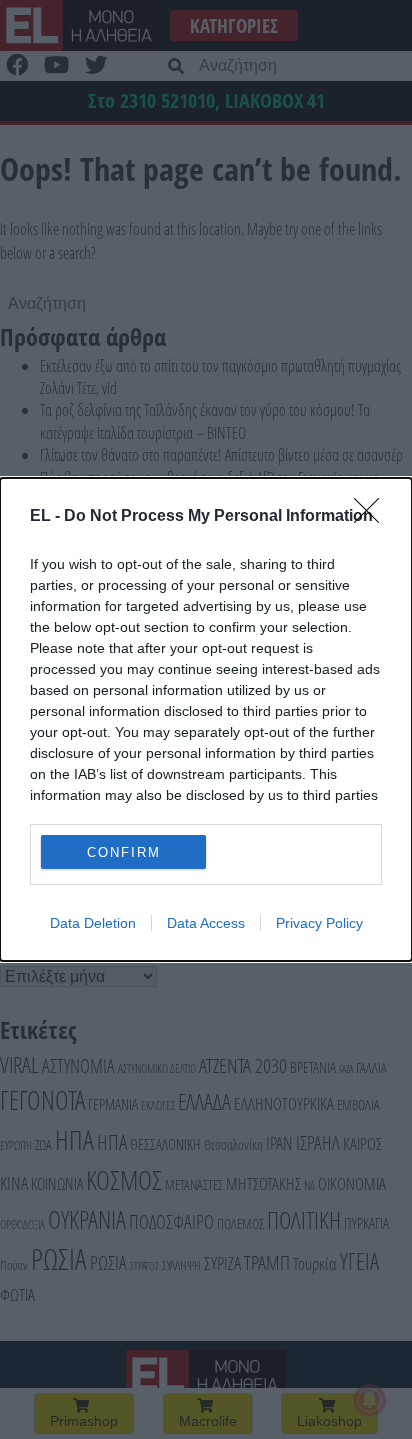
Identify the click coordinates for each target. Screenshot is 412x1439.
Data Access (206, 923)
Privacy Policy (319, 923)
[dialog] (206, 719)
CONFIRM (124, 852)
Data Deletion (93, 923)
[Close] (373, 517)
